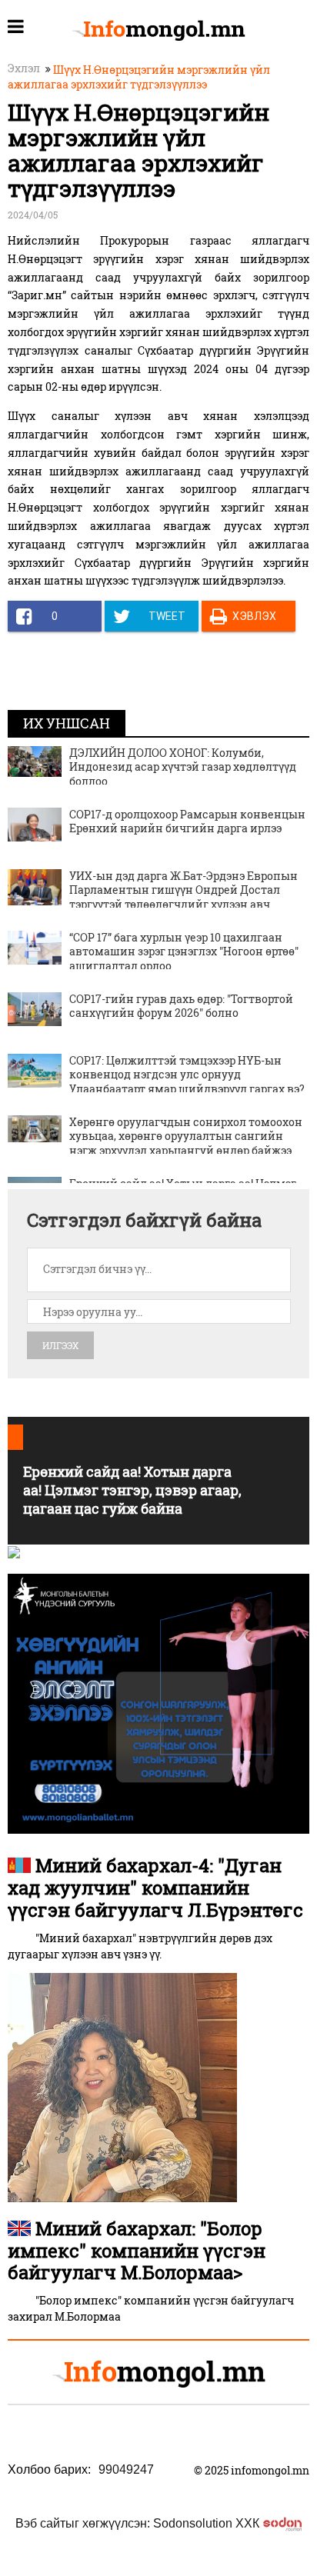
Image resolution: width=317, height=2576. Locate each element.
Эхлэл (24, 68)
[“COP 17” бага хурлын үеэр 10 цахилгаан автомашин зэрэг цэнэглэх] (35, 946)
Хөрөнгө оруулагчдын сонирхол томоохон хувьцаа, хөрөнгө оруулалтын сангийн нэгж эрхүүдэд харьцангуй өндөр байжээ (186, 1136)
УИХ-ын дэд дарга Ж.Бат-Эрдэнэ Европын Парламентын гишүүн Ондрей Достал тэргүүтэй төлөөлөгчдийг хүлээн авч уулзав (184, 897)
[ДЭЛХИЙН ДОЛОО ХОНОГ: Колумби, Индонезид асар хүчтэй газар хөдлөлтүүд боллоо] (35, 760)
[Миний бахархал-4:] (122, 2086)
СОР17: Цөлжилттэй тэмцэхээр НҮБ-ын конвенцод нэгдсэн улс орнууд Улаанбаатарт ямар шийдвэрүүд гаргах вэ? (187, 1074)
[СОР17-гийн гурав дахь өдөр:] (35, 1008)
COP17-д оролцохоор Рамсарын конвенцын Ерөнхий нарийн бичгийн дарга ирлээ (187, 821)
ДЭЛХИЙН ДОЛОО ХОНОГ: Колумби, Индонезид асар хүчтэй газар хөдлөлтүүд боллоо (183, 766)
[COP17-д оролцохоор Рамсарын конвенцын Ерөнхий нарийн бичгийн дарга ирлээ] (35, 823)
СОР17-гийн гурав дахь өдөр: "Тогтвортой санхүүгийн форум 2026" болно (181, 1006)
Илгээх (60, 1345)
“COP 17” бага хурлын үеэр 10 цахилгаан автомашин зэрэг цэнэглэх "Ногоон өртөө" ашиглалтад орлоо (184, 951)
